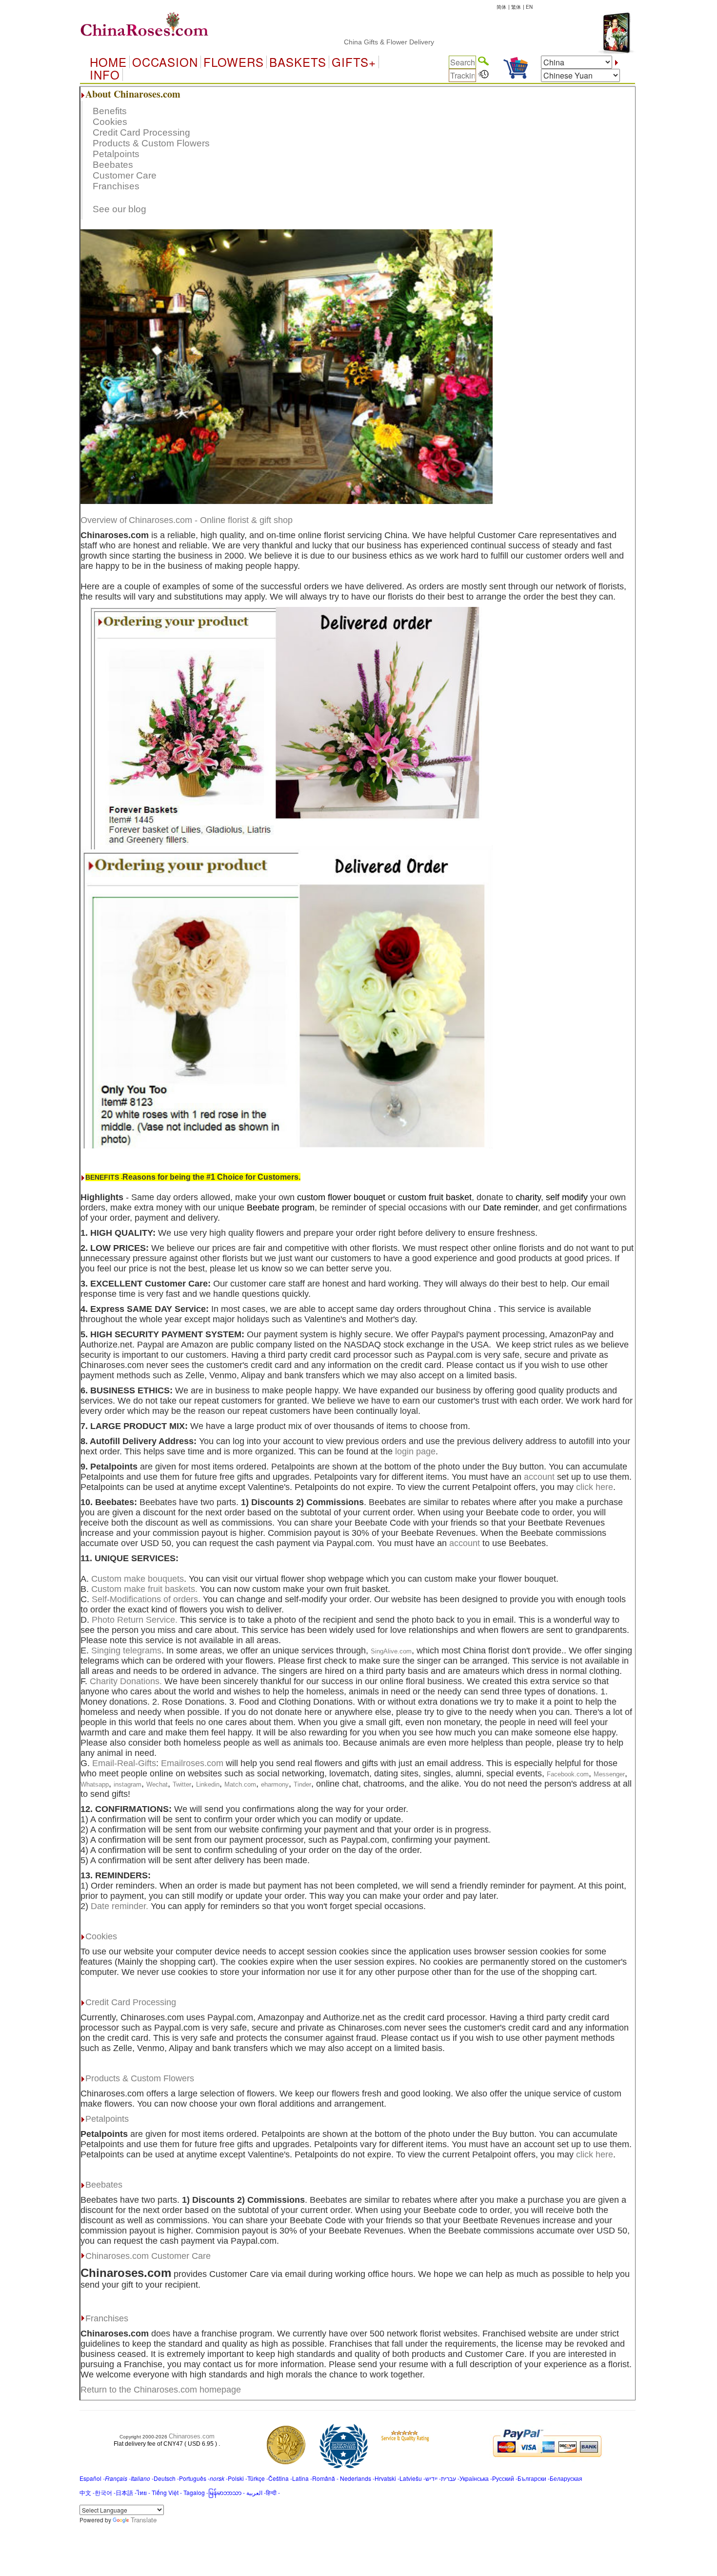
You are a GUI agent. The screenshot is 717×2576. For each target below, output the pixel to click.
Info (105, 75)
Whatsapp (95, 1784)
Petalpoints (116, 154)
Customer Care (125, 175)
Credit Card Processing (141, 132)
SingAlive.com (391, 1651)
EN (529, 7)
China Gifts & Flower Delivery (329, 42)
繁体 (516, 7)
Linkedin (208, 1784)
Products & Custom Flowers (151, 143)
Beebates (113, 165)
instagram (128, 1784)
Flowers (234, 62)
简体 (501, 7)
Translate (144, 2520)
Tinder (302, 1784)
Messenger (609, 1774)
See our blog (119, 209)
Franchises (116, 186)
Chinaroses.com (192, 2436)
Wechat (157, 1784)
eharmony (275, 1784)
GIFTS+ (354, 62)
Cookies (110, 122)
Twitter (182, 1784)
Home (108, 62)
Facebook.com (568, 1774)
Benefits (110, 111)
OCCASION (165, 62)
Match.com (240, 1784)
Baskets (298, 62)
